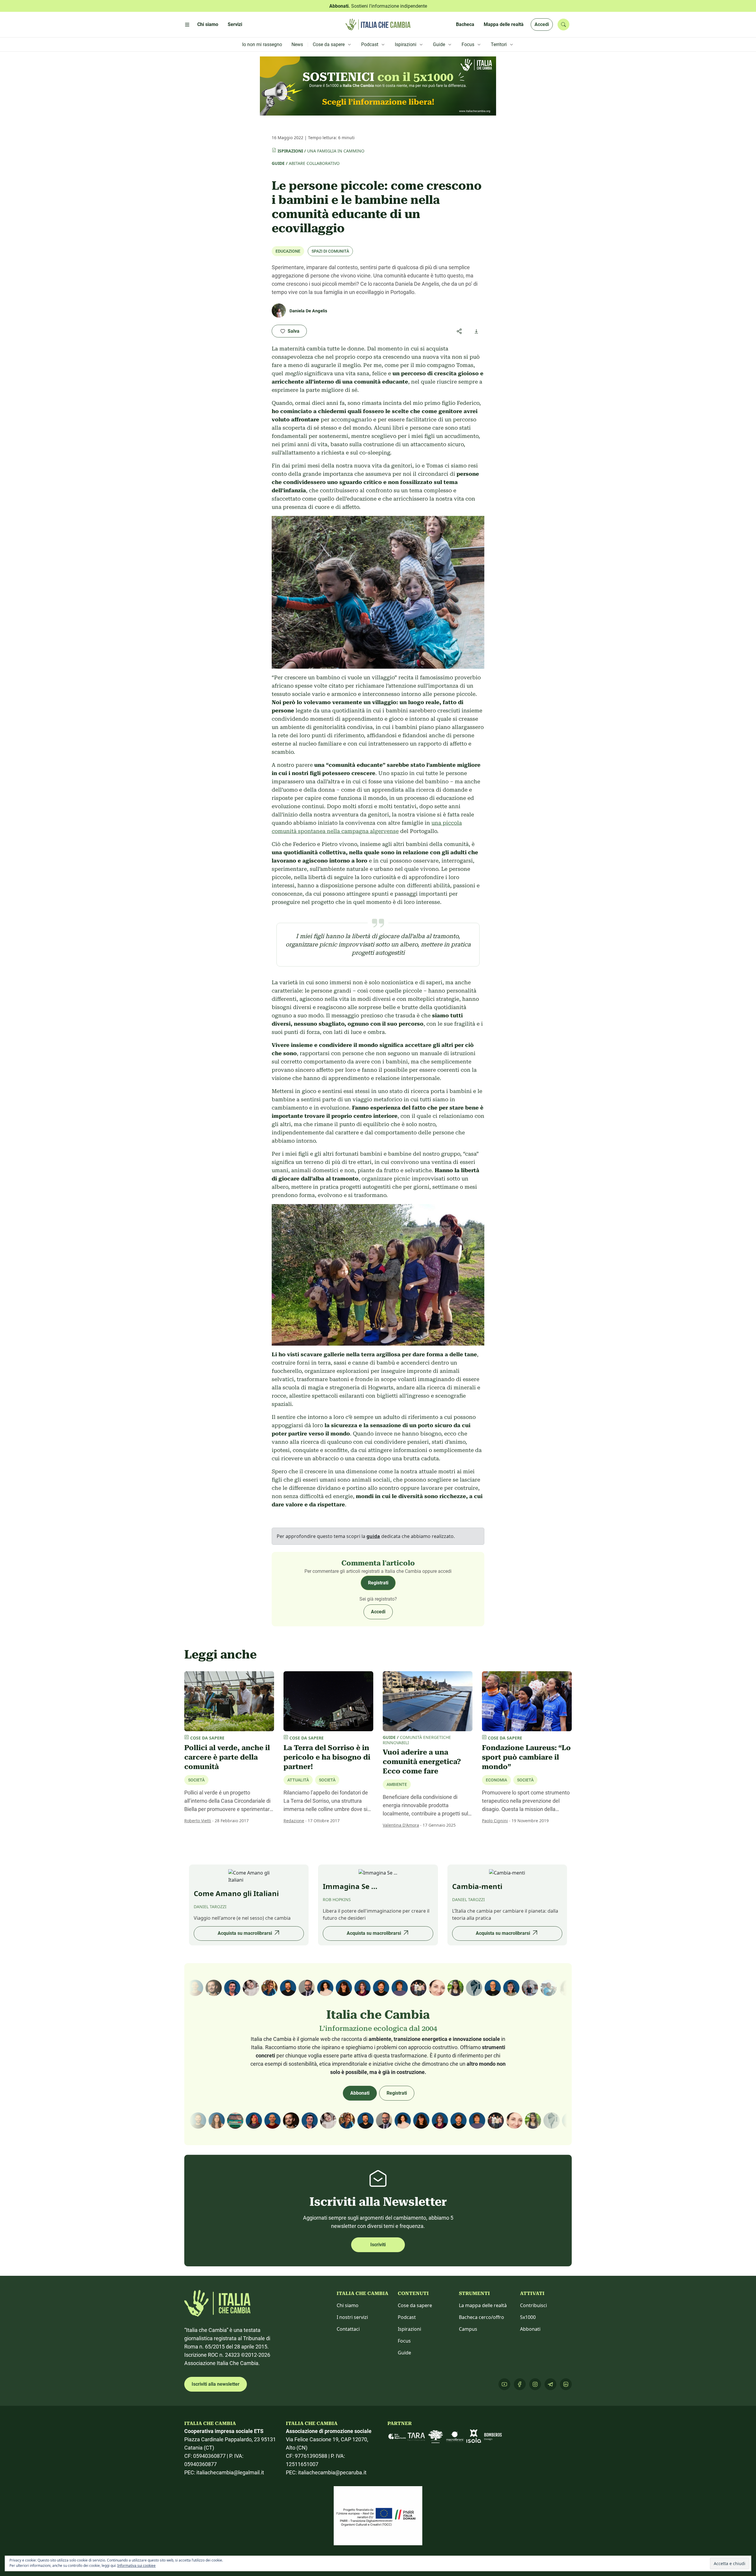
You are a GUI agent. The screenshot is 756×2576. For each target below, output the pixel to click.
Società (196, 1780)
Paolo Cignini (495, 1821)
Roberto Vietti (198, 1821)
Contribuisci (533, 2305)
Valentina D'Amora (401, 1825)
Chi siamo (348, 2305)
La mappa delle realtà (483, 2305)
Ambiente (397, 1784)
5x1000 (528, 2317)
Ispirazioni (290, 151)
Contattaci (348, 2329)
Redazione (294, 1821)
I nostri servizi (352, 2317)
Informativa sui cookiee (136, 2566)
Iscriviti (378, 2245)
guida (373, 1536)
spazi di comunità (330, 251)
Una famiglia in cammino (336, 151)
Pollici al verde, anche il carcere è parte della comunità (227, 1757)
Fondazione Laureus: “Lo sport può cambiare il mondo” (526, 1757)
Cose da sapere (415, 2305)
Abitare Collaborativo (314, 163)
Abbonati (360, 2093)
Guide (278, 163)
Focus (404, 2341)
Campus (468, 2329)
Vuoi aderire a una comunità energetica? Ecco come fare (422, 1762)
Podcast (407, 2317)
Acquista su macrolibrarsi (245, 1933)
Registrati (378, 1583)
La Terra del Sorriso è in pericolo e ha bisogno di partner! (327, 1757)
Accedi (542, 24)
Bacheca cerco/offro (482, 2317)
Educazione (288, 251)
